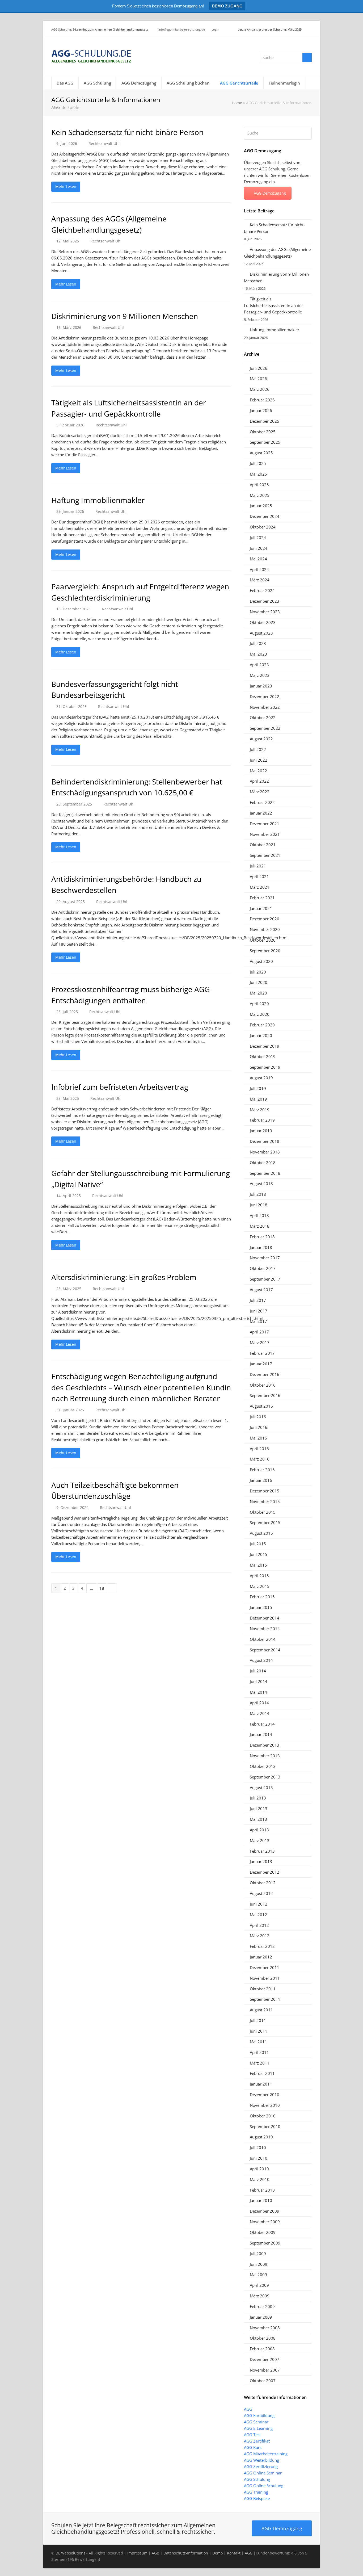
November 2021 (265, 834)
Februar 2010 (262, 2190)
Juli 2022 (258, 749)
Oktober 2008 (263, 2338)
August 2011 (261, 2010)
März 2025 (260, 495)
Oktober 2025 (263, 432)
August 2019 (261, 1078)
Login (215, 29)
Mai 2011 (258, 2042)
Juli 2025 (258, 463)
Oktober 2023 (263, 622)
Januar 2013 (261, 1861)
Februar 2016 (262, 1470)
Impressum (137, 2553)
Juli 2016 (258, 1417)
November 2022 (265, 707)
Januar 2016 (261, 1480)
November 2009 (265, 2222)
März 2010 (260, 2179)
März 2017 (260, 1342)
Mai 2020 (258, 993)
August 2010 (261, 2137)
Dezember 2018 (265, 1141)
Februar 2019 (262, 1120)
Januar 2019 (261, 1131)
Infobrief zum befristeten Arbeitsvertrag (120, 1087)
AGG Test (252, 2435)
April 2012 (259, 1925)
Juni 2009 (259, 2264)
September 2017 (265, 1279)
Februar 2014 (262, 1724)
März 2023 (260, 675)
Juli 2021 (258, 866)
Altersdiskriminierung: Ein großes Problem (124, 1277)
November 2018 (265, 1152)
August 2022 (261, 739)
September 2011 (265, 1999)
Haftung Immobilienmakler (98, 500)
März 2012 (260, 1936)
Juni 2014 (259, 1681)
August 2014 (261, 1660)
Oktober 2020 (263, 940)
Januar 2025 (261, 506)
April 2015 (259, 1576)
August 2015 (261, 1533)
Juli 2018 (258, 1194)
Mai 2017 (258, 1321)
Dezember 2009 (265, 2211)
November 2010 (265, 2105)
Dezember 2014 (265, 1618)
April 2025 (259, 485)
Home (237, 103)
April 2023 (259, 665)
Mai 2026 (258, 379)
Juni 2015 (259, 1554)
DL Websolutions (70, 2553)
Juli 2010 (258, 2147)
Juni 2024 (259, 548)
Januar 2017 (261, 1364)
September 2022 (265, 728)
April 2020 (259, 1004)
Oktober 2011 (263, 1989)
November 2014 (265, 1629)
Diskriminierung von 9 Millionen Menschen (125, 316)
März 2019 (260, 1110)
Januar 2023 (261, 686)
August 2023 (261, 633)
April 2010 (259, 2169)
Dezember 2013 (265, 1745)
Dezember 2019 (265, 1046)
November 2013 (265, 1756)
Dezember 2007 (265, 2359)
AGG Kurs (253, 2447)
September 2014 (265, 1650)
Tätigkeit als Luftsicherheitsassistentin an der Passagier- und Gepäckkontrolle (273, 305)
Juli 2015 (258, 1544)
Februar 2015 (262, 1597)
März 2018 (260, 1226)
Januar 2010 (261, 2200)
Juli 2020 (258, 972)
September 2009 (265, 2243)
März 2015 (260, 1586)
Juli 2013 (258, 1798)
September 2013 (265, 1777)
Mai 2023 (258, 654)
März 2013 (260, 1840)
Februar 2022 (262, 802)
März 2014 (260, 1713)
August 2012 (261, 1893)
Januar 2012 (261, 1957)
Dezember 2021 (265, 824)
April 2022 (259, 781)
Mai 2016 (258, 1438)
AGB (155, 2553)
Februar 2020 (262, 1025)
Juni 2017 (259, 1311)
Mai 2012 (258, 1915)
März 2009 (260, 2296)
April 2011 (259, 2052)
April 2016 (259, 1449)
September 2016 (265, 1395)
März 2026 (260, 389)
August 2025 (261, 453)
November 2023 (265, 612)
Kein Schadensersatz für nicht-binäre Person (127, 132)
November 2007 (265, 2370)
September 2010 (265, 2126)
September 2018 (265, 1173)
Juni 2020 (259, 982)
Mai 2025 (258, 474)
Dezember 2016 (265, 1374)
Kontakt (234, 2553)
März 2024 (260, 580)
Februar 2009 (262, 2306)
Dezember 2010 (265, 2095)
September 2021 (265, 855)
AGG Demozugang (270, 193)
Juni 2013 (259, 1809)
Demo (218, 2553)
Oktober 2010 (263, 2116)
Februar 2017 (262, 1353)
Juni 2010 (259, 2158)
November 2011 (265, 1978)
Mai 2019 (258, 1099)
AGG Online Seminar (263, 2473)
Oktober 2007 (263, 2381)
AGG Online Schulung (264, 2486)
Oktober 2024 (263, 527)
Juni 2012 (259, 1904)
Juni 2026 (259, 368)
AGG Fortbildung (259, 2415)
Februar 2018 (262, 1237)
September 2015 (265, 1522)
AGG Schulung (61, 29)
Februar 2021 (262, 898)
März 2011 (260, 2063)
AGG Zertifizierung (261, 2466)
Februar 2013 (262, 1851)
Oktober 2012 (263, 1883)
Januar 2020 (261, 1035)
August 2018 (261, 1184)
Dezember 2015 (265, 1491)
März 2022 (260, 792)
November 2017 (265, 1258)
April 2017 (259, 1332)
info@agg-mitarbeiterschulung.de (182, 29)
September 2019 (265, 1067)
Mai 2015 (258, 1565)
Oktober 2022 (263, 718)
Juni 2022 (259, 760)
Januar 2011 (261, 2084)
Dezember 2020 (265, 919)
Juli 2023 (258, 643)
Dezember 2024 (265, 516)
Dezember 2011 (265, 1967)
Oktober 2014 (263, 1639)
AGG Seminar (256, 2422)
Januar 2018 (261, 1247)
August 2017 (261, 1290)
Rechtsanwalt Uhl (104, 143)
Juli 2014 (258, 1671)
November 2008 (265, 2328)
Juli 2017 (258, 1300)
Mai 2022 (258, 771)
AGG (248, 2409)
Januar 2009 (261, 2317)
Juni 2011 (259, 2031)
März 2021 (260, 887)
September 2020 (265, 951)
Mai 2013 (258, 1819)
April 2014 (259, 1703)
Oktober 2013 (263, 1766)
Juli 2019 (258, 1088)
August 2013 (261, 1788)
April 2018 (259, 1215)
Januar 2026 (261, 410)
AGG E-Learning (258, 2428)
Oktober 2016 (263, 1385)
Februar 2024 (262, 590)
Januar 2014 (261, 1734)
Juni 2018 (259, 1205)
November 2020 (265, 929)
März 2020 (260, 1014)
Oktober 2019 (263, 1056)
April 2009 (259, 2285)
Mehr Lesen (66, 186)
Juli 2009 (258, 2254)
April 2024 (259, 569)
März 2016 (260, 1459)
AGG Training (256, 2492)
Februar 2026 (262, 400)
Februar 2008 (262, 2349)
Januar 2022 (261, 813)
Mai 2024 (258, 559)
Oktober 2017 (263, 1268)
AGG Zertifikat (257, 2441)
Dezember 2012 (265, 1872)
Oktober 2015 (263, 1512)
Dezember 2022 (265, 697)
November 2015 (265, 1501)
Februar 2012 (262, 1946)
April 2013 (259, 1830)
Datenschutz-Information (186, 2553)
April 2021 (259, 876)
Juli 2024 (258, 538)
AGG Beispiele (257, 2498)
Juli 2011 (258, 2020)
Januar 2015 (261, 1607)
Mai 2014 (258, 1692)
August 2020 (261, 961)
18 (103, 1588)
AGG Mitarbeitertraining (266, 2454)
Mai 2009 (258, 2275)
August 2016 (261, 1406)
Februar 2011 (262, 2073)
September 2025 (265, 442)
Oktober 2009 (263, 2232)
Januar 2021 (261, 908)
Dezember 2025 (265, 421)
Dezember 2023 (265, 601)
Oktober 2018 (263, 1163)
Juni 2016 (259, 1427)
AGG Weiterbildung (261, 2460)
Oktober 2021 (263, 845)
